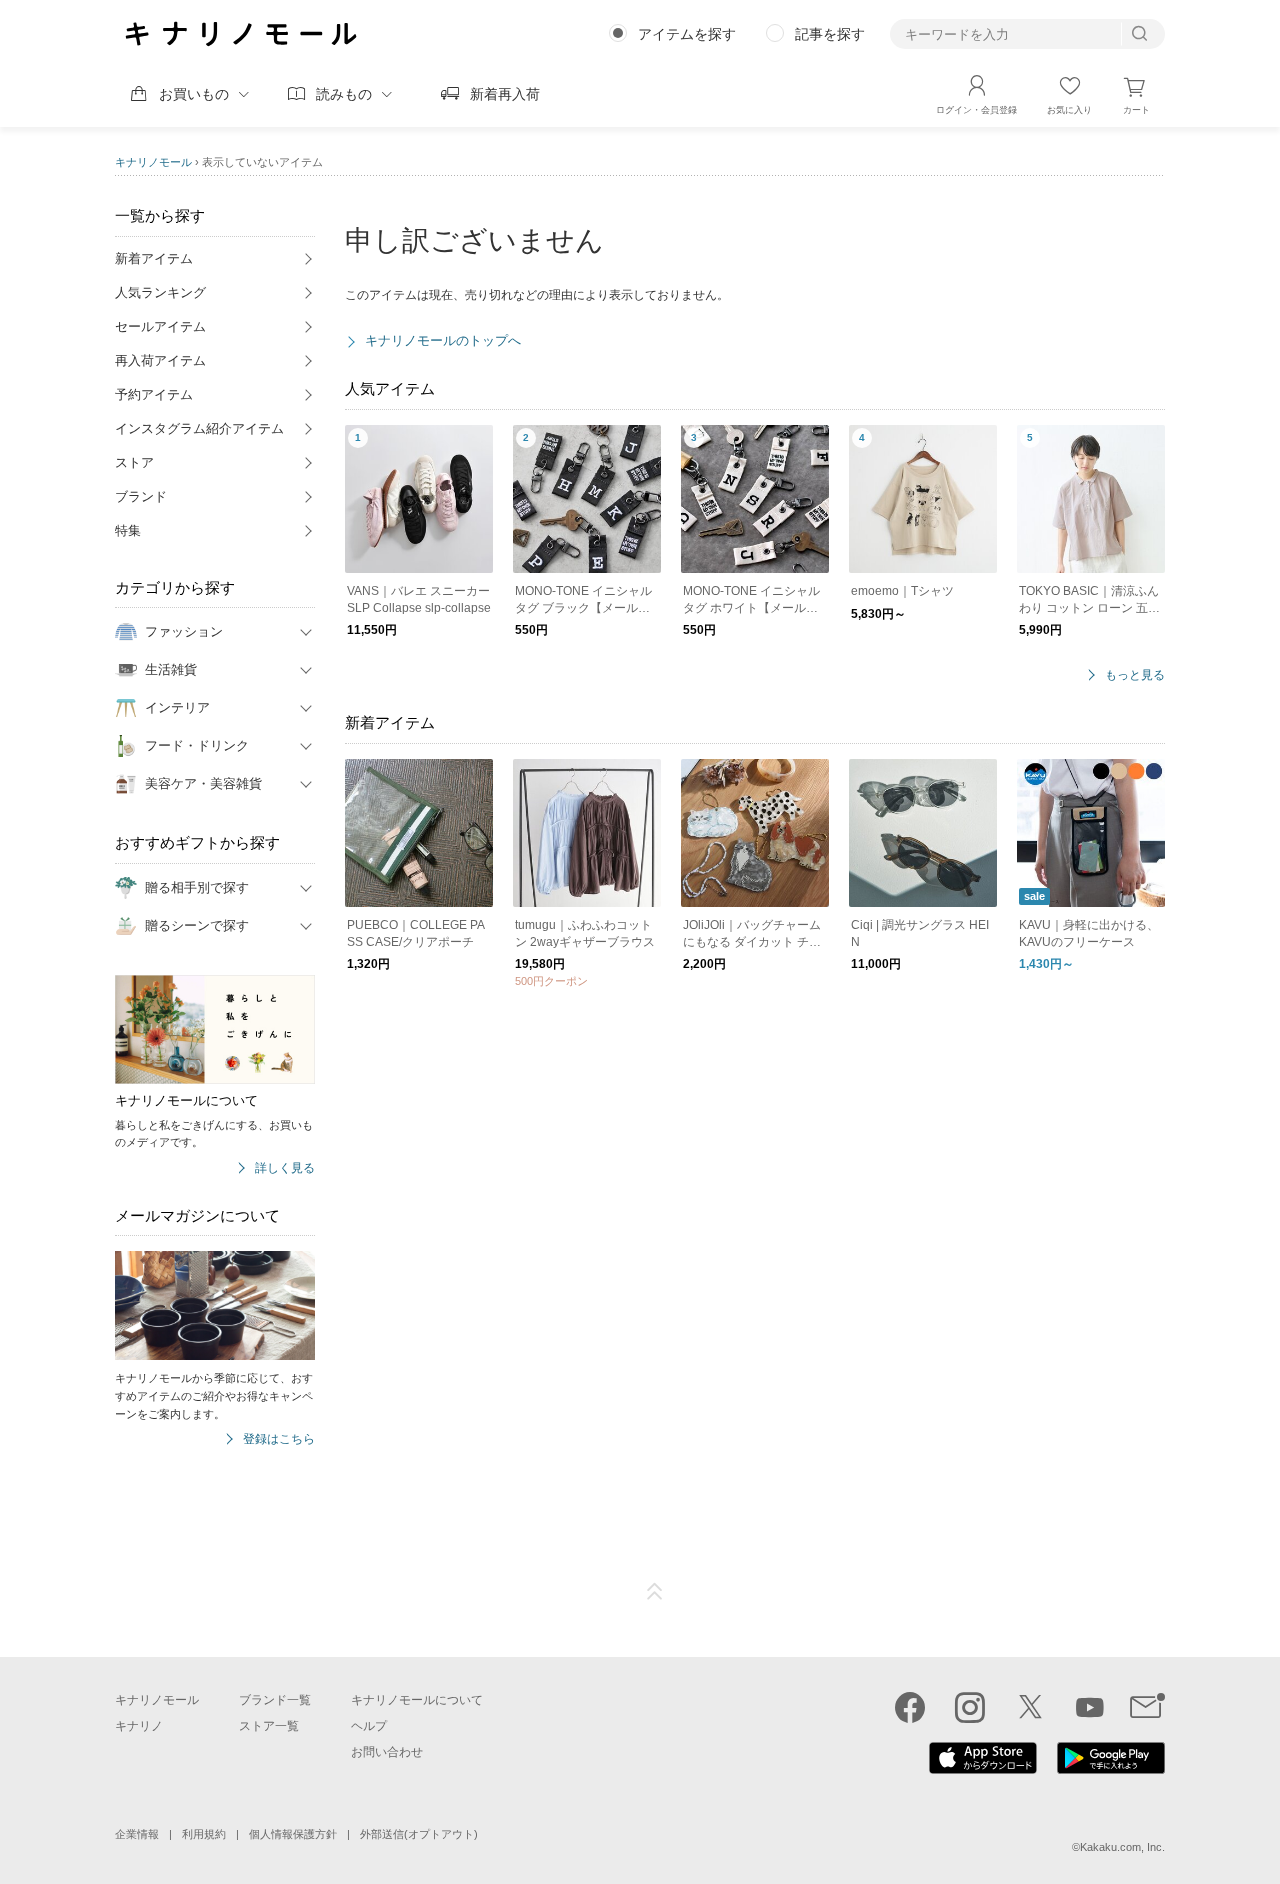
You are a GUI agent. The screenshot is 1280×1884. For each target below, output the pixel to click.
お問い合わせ (387, 1752)
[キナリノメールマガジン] (1147, 1707)
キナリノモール (153, 162)
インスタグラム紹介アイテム (199, 428)
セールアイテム (160, 326)
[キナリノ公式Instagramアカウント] (970, 1707)
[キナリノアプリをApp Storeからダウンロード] (983, 1769)
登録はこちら (279, 1439)
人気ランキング (160, 292)
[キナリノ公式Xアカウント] (1030, 1707)
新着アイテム (154, 258)
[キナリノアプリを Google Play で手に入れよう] (1111, 1769)
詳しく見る (285, 1168)
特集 (128, 530)
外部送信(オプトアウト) (419, 1834)
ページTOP (655, 1592)
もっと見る (1135, 675)
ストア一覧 (269, 1726)
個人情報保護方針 (293, 1834)
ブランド (141, 496)
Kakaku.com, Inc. (1122, 1847)
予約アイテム (154, 394)
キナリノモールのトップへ (443, 340)
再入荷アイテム (160, 360)
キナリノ (139, 1726)
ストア (134, 462)
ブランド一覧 (275, 1700)
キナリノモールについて (417, 1700)
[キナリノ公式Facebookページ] (910, 1707)
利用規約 (204, 1834)
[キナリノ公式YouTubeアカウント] (1090, 1707)
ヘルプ (369, 1726)
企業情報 (137, 1834)
